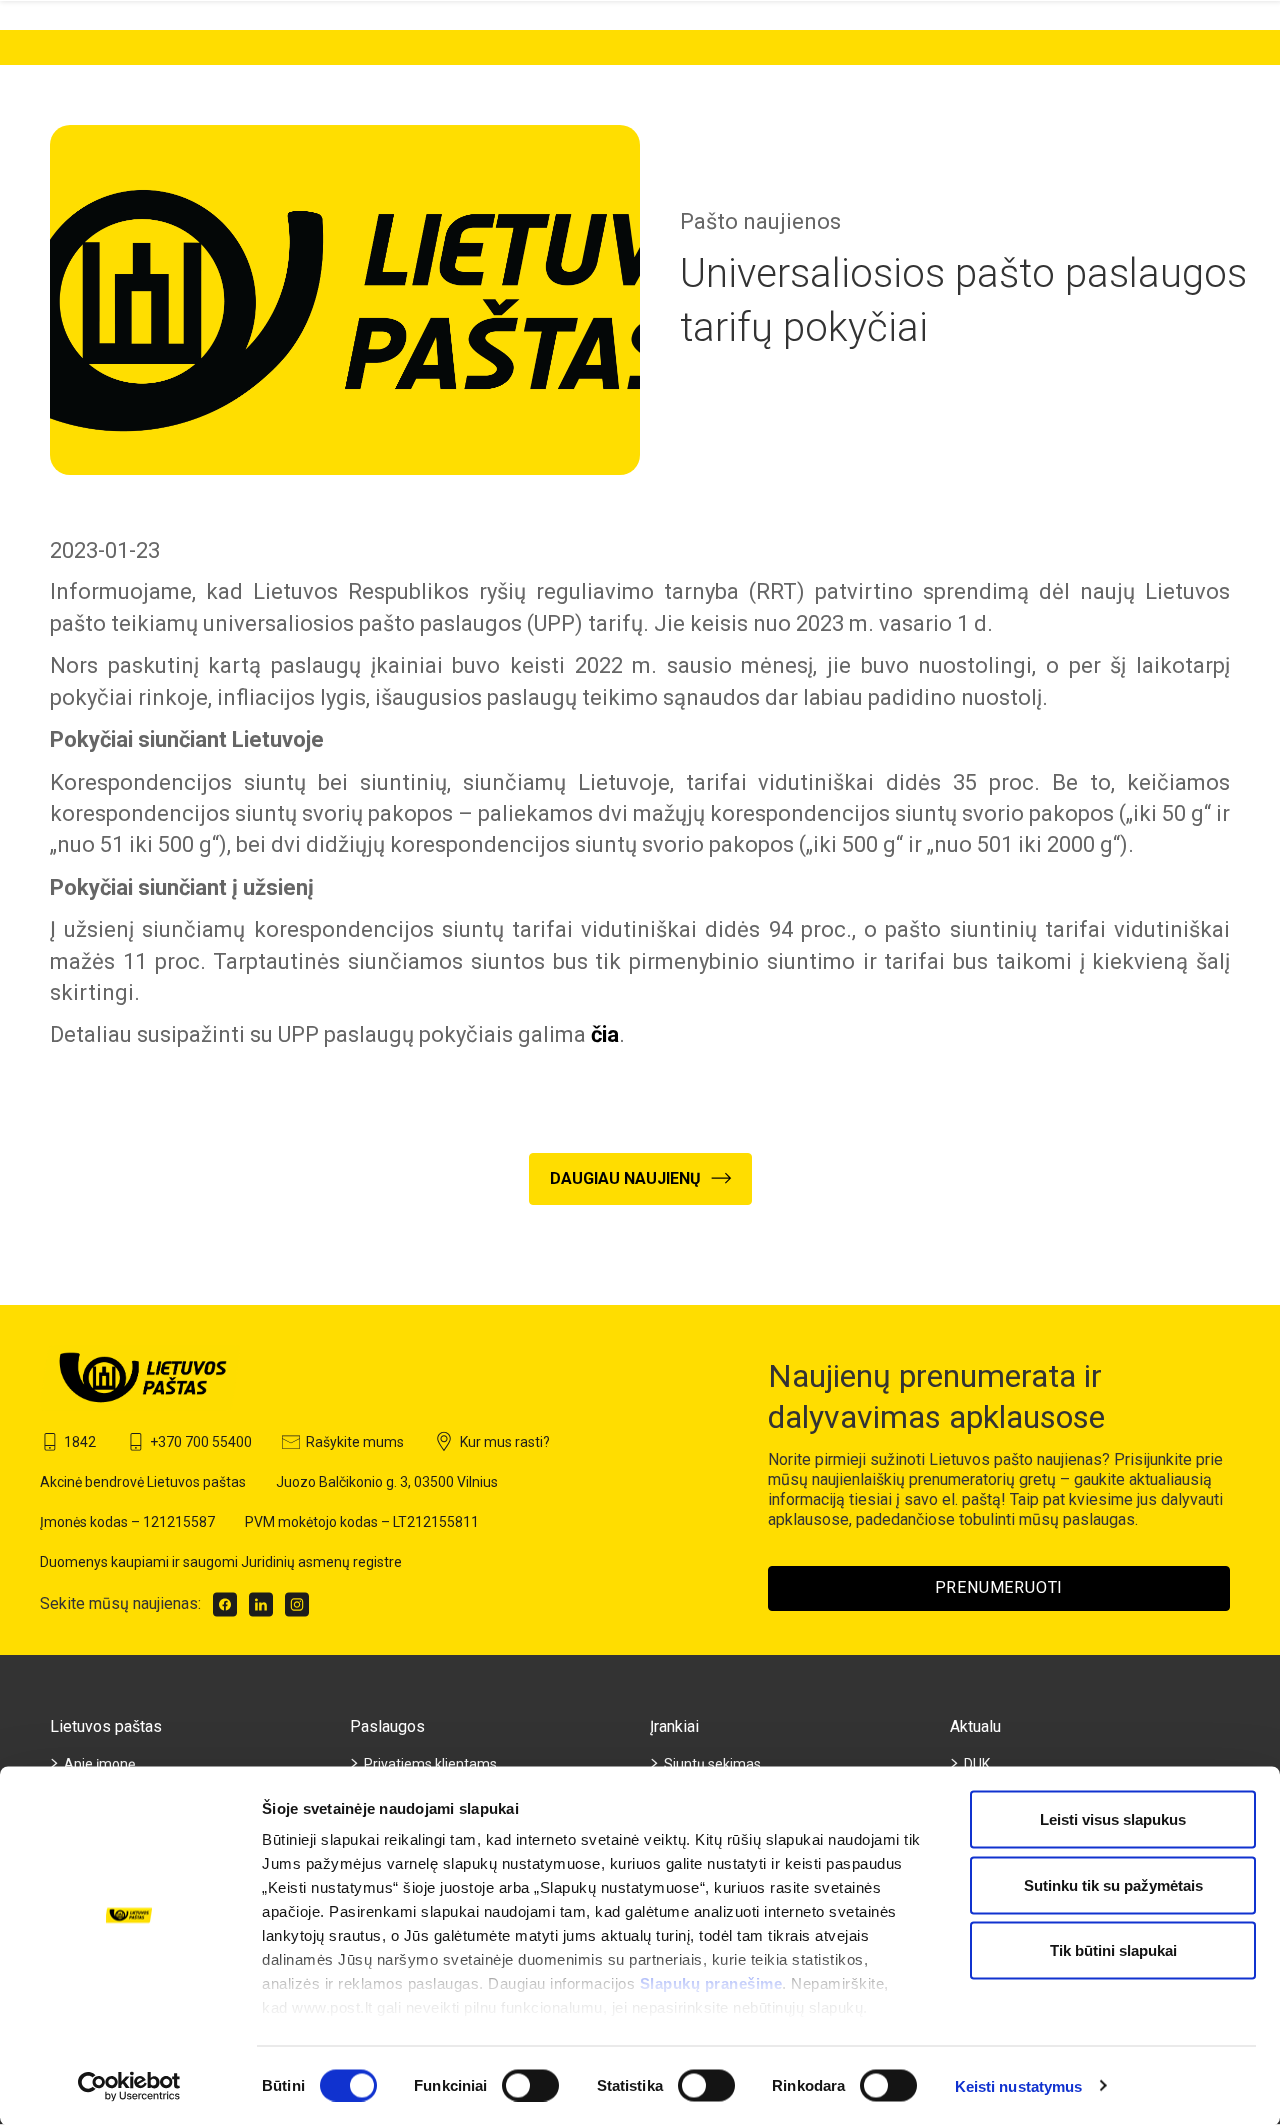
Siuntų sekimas (712, 1764)
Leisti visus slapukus (1113, 1819)
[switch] (530, 2085)
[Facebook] (225, 1604)
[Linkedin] (261, 1604)
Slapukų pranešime (711, 1983)
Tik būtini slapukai (1113, 1950)
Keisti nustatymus (1019, 2085)
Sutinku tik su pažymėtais (1113, 1884)
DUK (977, 1764)
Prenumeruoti (999, 1587)
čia (605, 1034)
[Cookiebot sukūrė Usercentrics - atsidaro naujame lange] (129, 2086)
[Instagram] (297, 1604)
